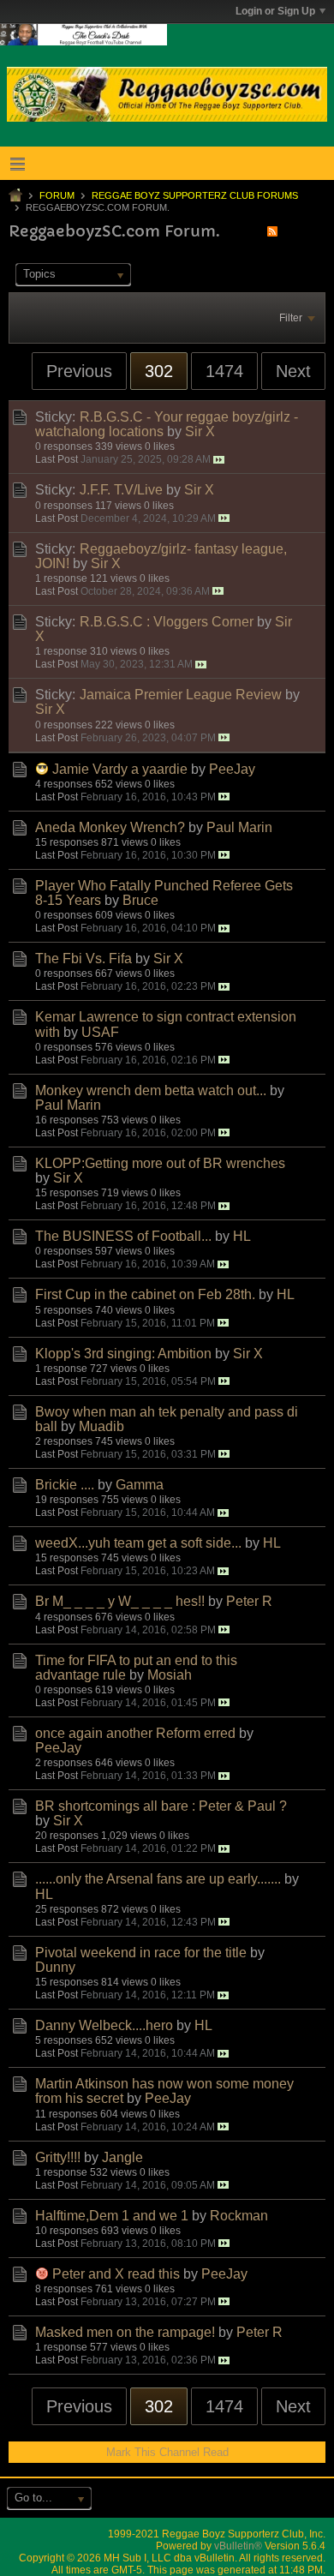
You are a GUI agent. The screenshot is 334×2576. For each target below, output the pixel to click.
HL (242, 1236)
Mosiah (170, 1675)
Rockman (239, 2216)
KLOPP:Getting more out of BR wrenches (160, 1163)
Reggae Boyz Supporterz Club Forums (195, 195)
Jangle (122, 2157)
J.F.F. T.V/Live (121, 490)
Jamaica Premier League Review (181, 695)
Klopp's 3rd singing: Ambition (123, 1354)
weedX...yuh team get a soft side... (138, 1543)
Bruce (140, 900)
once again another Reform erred (135, 1733)
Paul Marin (239, 827)
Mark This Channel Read (167, 2452)
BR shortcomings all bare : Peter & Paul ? (161, 1806)
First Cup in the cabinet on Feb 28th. (145, 1294)
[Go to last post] (219, 460)
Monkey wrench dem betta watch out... (151, 1090)
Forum (57, 195)
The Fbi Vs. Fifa (83, 959)
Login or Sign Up (275, 11)
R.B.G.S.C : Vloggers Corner (167, 622)
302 (159, 371)
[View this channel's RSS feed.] (272, 231)
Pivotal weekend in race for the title (141, 1953)
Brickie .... (65, 1485)
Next (293, 371)
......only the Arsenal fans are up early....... (158, 1879)
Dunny (55, 1967)
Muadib (101, 1426)
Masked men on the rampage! (125, 2332)
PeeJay (232, 769)
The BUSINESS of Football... (123, 1236)
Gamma (140, 1485)
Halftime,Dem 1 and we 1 (112, 2216)
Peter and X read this (116, 2274)
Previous (79, 371)
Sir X (200, 431)
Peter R (249, 1601)
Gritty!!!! (58, 2157)
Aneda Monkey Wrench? (110, 827)
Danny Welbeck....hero (104, 2025)
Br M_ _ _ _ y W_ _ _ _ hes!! (120, 1601)
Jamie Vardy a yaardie (120, 769)
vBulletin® (238, 2546)
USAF (100, 1032)
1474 (224, 371)
